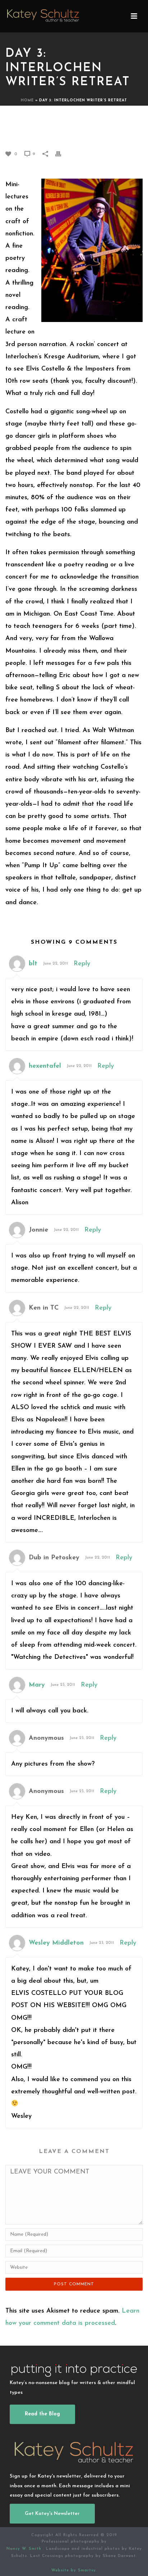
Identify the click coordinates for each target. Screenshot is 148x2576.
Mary (37, 1685)
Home (27, 100)
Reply (82, 964)
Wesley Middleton (56, 1943)
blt (33, 964)
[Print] (62, 154)
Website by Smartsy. (74, 2570)
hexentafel (45, 1066)
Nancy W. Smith (25, 2549)
